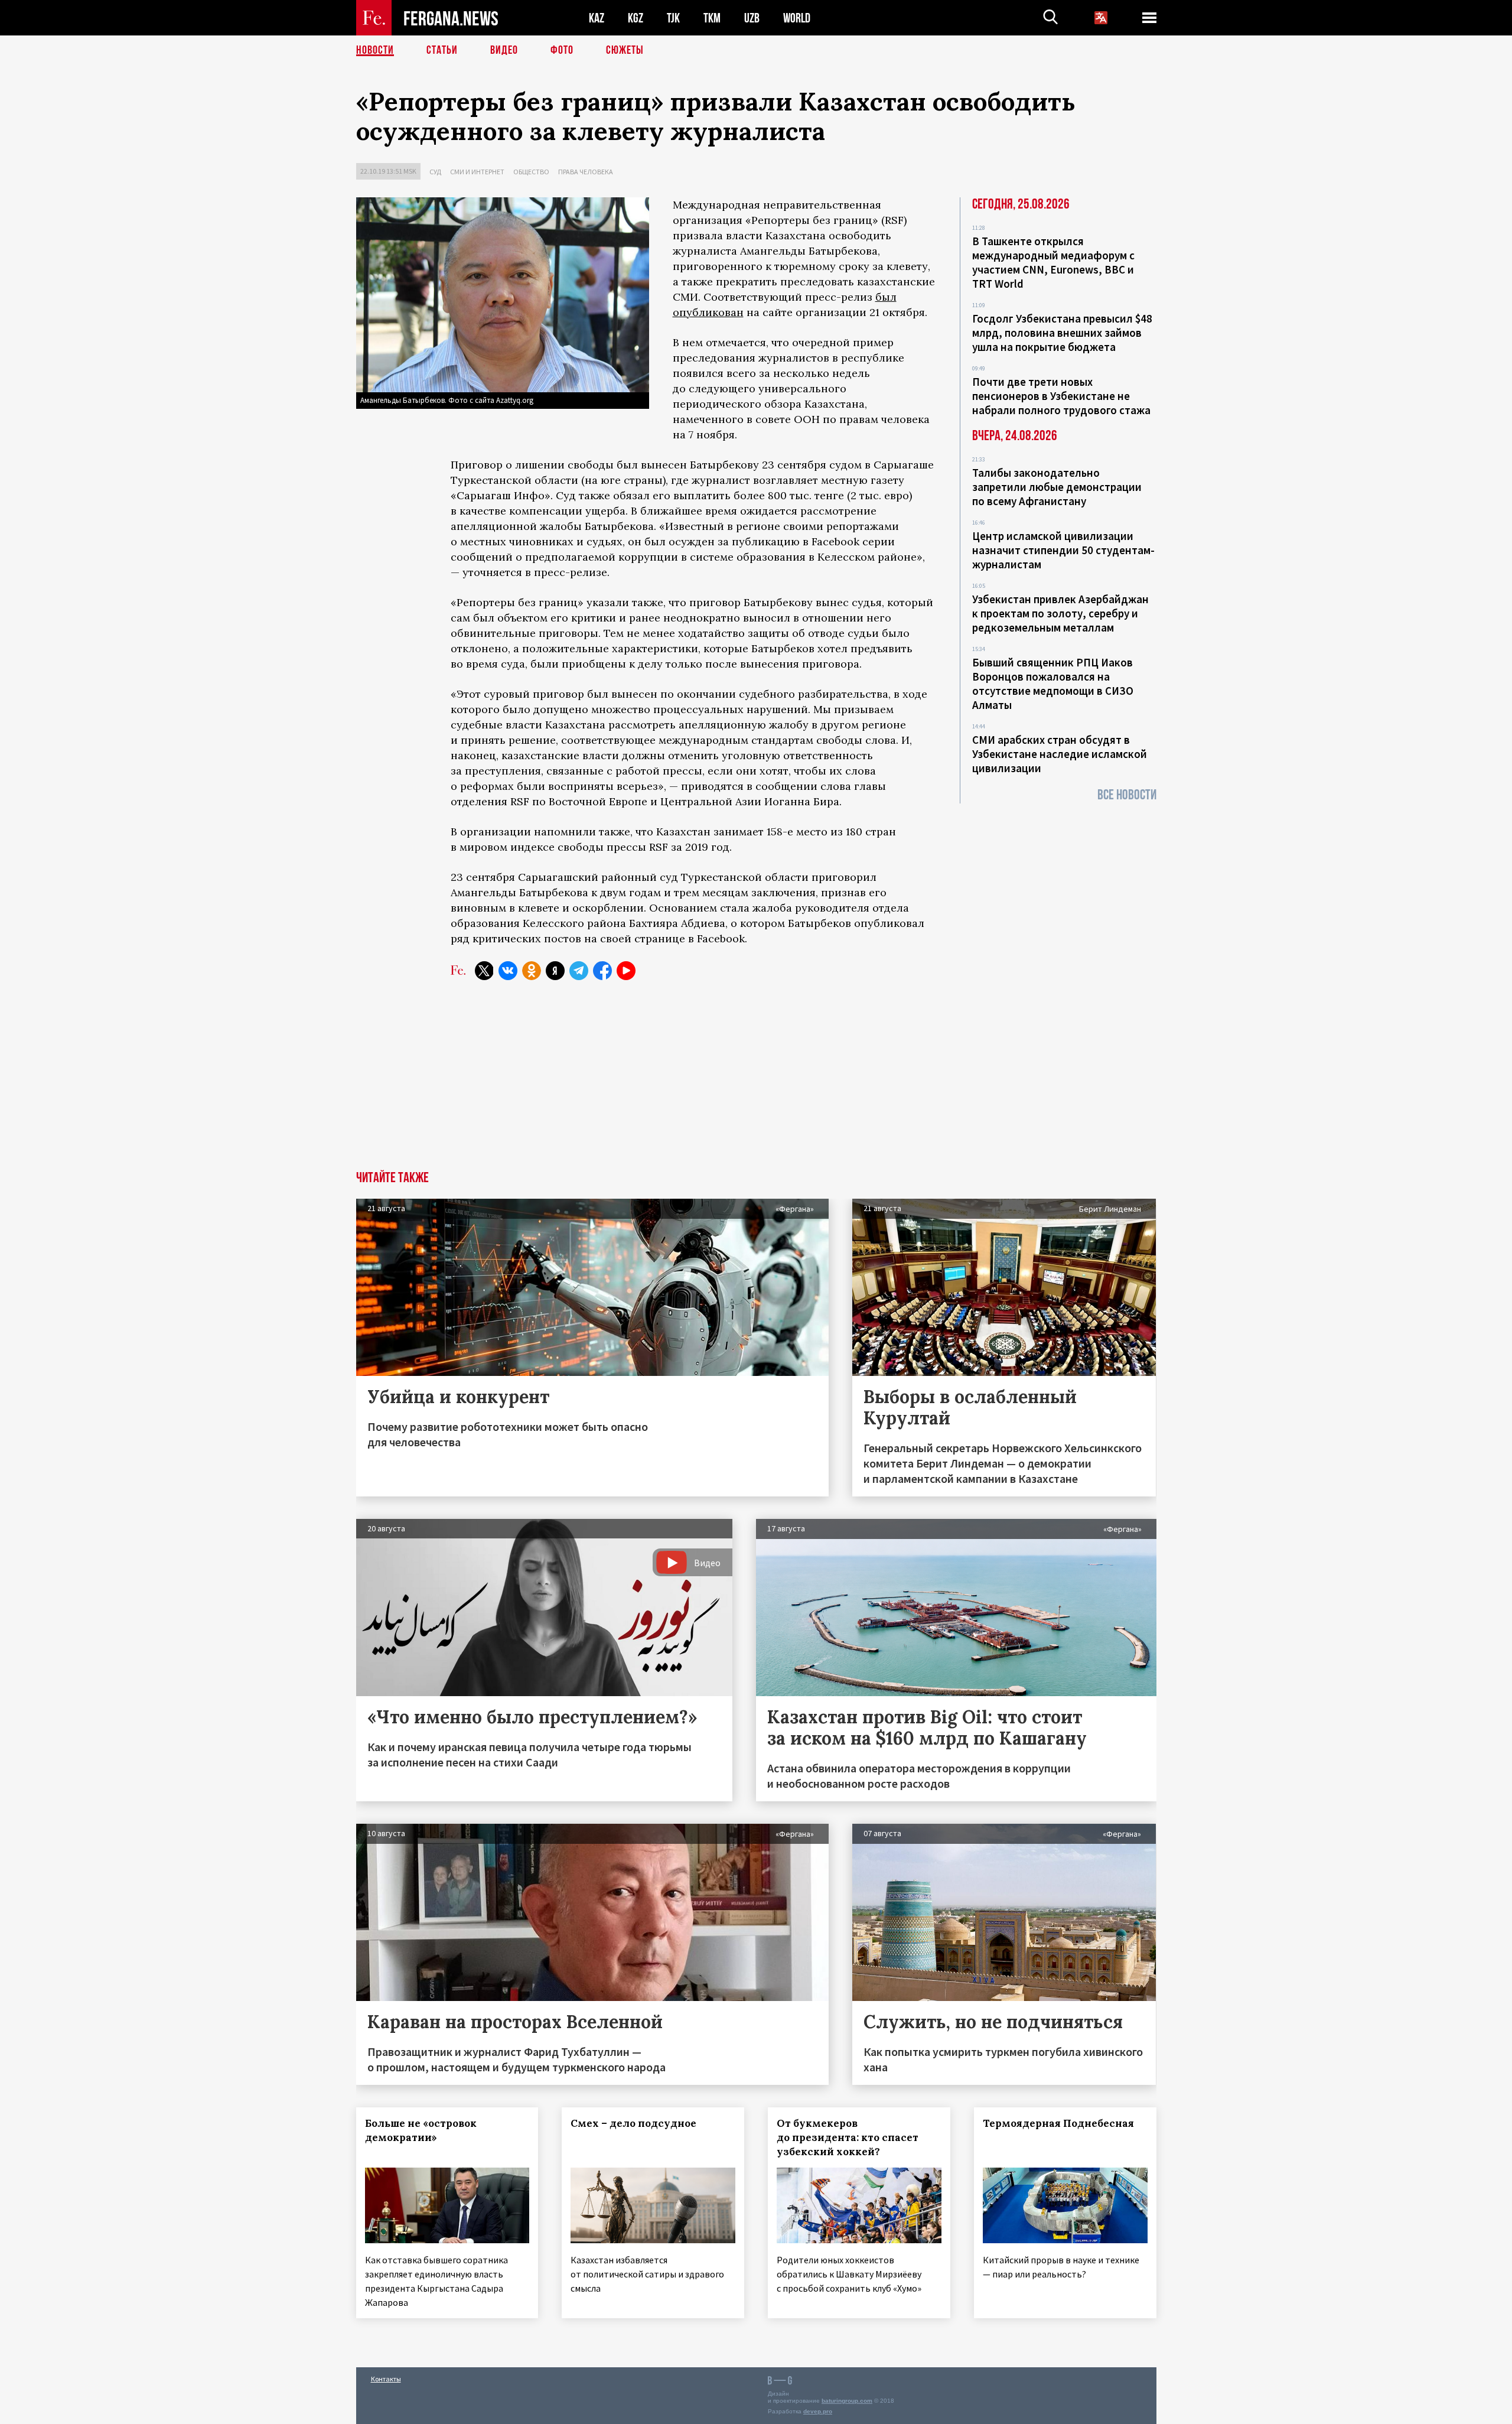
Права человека (586, 172)
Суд (435, 172)
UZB (752, 18)
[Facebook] (602, 971)
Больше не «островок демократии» (421, 2130)
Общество (531, 172)
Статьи (442, 50)
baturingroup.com (847, 2401)
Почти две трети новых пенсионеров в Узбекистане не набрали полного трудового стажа (1061, 396)
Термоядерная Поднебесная (1058, 2123)
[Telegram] (579, 971)
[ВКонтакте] (508, 971)
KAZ (597, 18)
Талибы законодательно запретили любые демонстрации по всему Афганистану (1057, 487)
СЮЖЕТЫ (625, 50)
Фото (562, 50)
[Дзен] (555, 971)
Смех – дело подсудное (633, 2123)
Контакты (386, 2379)
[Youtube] (626, 971)
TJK (673, 18)
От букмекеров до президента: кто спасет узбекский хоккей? (848, 2137)
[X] (484, 971)
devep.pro (818, 2411)
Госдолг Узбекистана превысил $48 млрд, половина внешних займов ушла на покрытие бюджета (1062, 333)
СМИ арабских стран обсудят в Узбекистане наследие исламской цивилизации (1060, 754)
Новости (375, 50)
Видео (504, 50)
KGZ (636, 18)
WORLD (797, 18)
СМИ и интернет (477, 172)
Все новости (1127, 795)
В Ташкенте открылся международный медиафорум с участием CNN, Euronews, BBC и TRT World (1053, 262)
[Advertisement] (756, 1082)
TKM (712, 18)
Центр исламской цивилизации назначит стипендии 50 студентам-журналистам (1063, 550)
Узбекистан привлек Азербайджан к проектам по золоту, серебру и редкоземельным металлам (1060, 613)
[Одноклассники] (532, 971)
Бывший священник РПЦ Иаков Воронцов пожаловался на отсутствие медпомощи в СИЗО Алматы (1053, 684)
